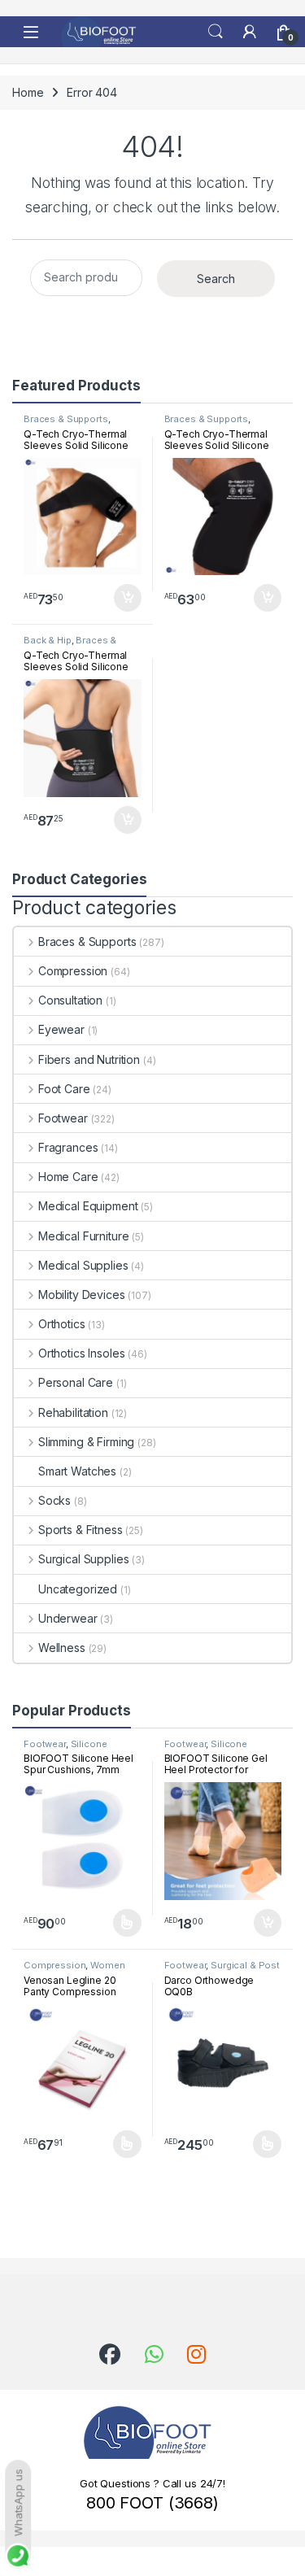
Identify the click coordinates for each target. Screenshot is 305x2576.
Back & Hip (48, 640)
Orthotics (62, 1324)
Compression (73, 971)
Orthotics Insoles (81, 1353)
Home (28, 92)
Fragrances (68, 1147)
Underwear (68, 1618)
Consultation (70, 1000)
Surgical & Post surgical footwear (222, 1970)
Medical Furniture (83, 1236)
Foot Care (64, 1089)
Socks (54, 1500)
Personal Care (76, 1382)
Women (107, 1965)
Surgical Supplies (83, 1559)
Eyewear (61, 1029)
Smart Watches (77, 1471)
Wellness (62, 1648)
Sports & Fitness (81, 1530)
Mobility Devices (82, 1295)
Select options (121, 1923)
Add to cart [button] (128, 598)
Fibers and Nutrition (89, 1059)
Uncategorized (78, 1589)
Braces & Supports (66, 419)
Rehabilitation (73, 1412)
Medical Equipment (88, 1206)
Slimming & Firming (86, 1442)
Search (216, 32)
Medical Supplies (83, 1265)
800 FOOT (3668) (152, 2503)
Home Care (68, 1177)
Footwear (63, 1118)
